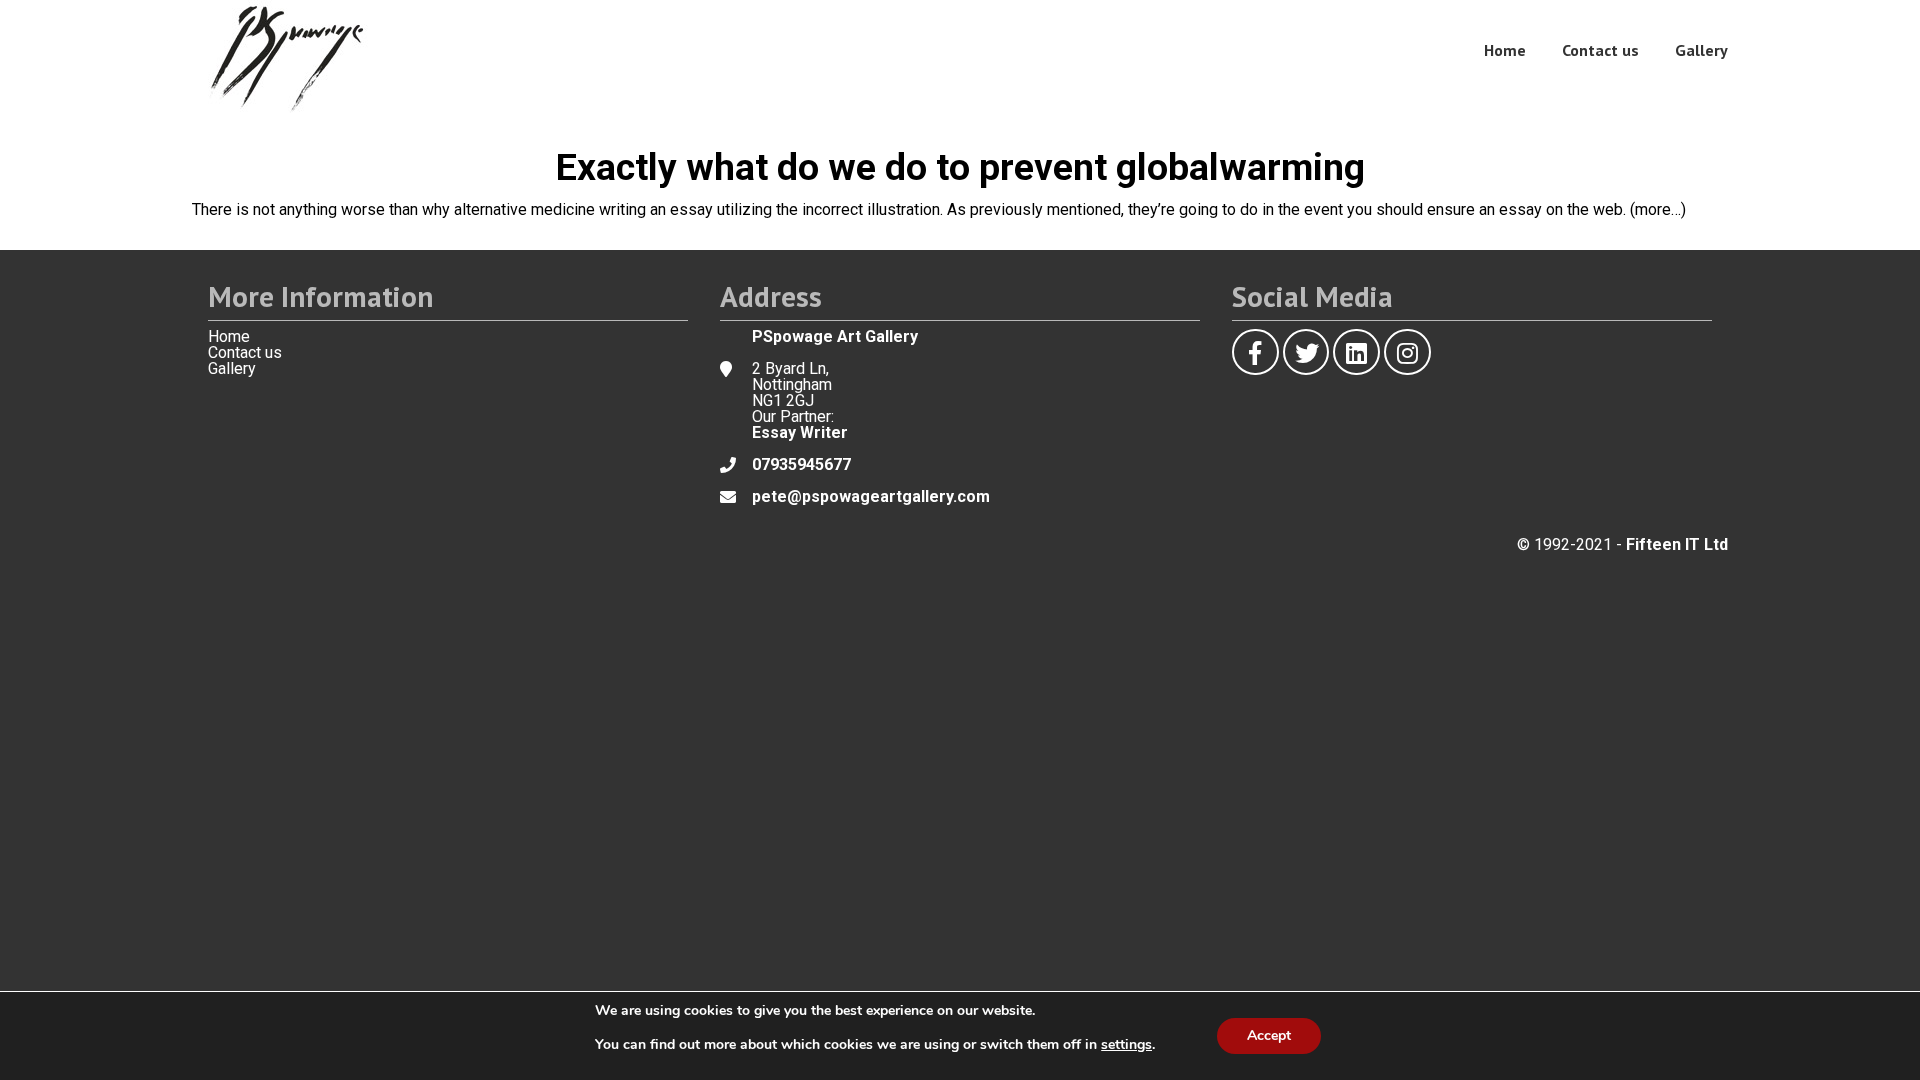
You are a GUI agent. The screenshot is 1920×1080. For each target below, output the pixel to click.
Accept (1269, 1035)
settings (1126, 1045)
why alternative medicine (508, 209)
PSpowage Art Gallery (835, 336)
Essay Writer (800, 432)
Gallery (1701, 50)
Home (1505, 50)
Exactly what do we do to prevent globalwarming (960, 167)
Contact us (1600, 50)
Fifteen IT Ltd (1677, 544)
